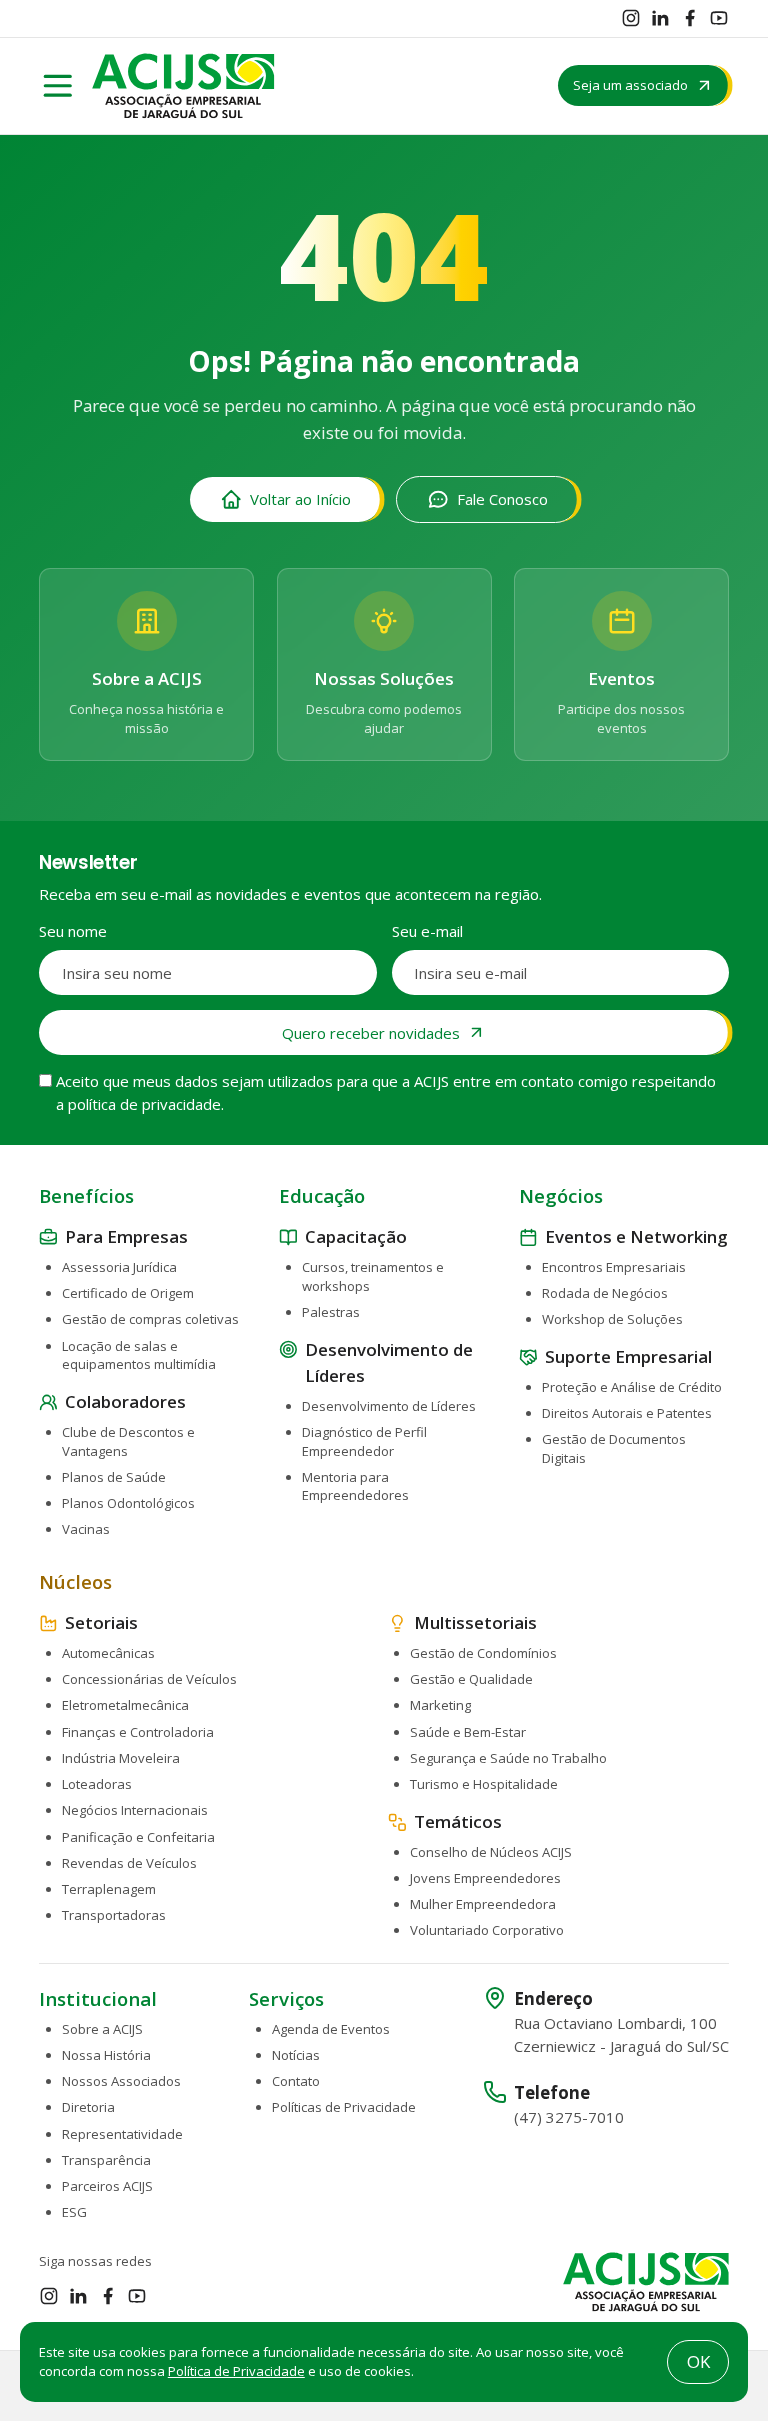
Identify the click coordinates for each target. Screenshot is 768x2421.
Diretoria (88, 2107)
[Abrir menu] (58, 86)
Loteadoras (97, 1784)
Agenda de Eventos (331, 2029)
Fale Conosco (502, 499)
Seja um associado (630, 85)
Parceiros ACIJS (107, 2186)
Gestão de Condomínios (483, 1653)
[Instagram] (631, 18)
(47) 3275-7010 (569, 2117)
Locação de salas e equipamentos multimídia (139, 1355)
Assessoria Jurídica (119, 1267)
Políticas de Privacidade (344, 2107)
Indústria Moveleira (121, 1758)
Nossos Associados (121, 2081)
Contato (296, 2081)
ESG (74, 2212)
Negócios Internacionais (135, 1810)
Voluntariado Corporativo (487, 1930)
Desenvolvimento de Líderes (389, 1406)
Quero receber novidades (371, 1033)
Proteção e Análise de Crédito (632, 1387)
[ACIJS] (183, 86)
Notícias (296, 2055)
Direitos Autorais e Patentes (627, 1413)
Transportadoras (114, 1915)
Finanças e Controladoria (138, 1732)
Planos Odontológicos (128, 1503)
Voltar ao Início (300, 499)
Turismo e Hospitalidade (484, 1784)
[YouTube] (719, 18)
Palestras (331, 1312)
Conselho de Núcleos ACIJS (491, 1852)
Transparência (106, 2160)
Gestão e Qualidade (471, 1679)
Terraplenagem (109, 1889)
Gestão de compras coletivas (150, 1319)
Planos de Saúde (114, 1477)
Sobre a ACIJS (102, 2029)
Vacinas (86, 1529)
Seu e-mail (427, 931)
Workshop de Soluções (612, 1319)
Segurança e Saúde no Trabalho (508, 1758)
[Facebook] (690, 18)
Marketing (440, 1705)
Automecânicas (108, 1653)
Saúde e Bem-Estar (468, 1732)
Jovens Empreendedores (485, 1878)
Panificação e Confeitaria (138, 1837)
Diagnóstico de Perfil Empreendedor (364, 1441)
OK (698, 2361)
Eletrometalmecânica (125, 1705)
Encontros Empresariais (614, 1267)
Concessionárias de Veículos (149, 1679)
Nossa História (106, 2055)
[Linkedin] (660, 18)
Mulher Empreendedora (483, 1904)
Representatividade (122, 2134)
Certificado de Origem (128, 1293)
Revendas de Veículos (129, 1863)
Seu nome (73, 931)
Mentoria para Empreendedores (355, 1486)
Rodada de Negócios (605, 1293)
